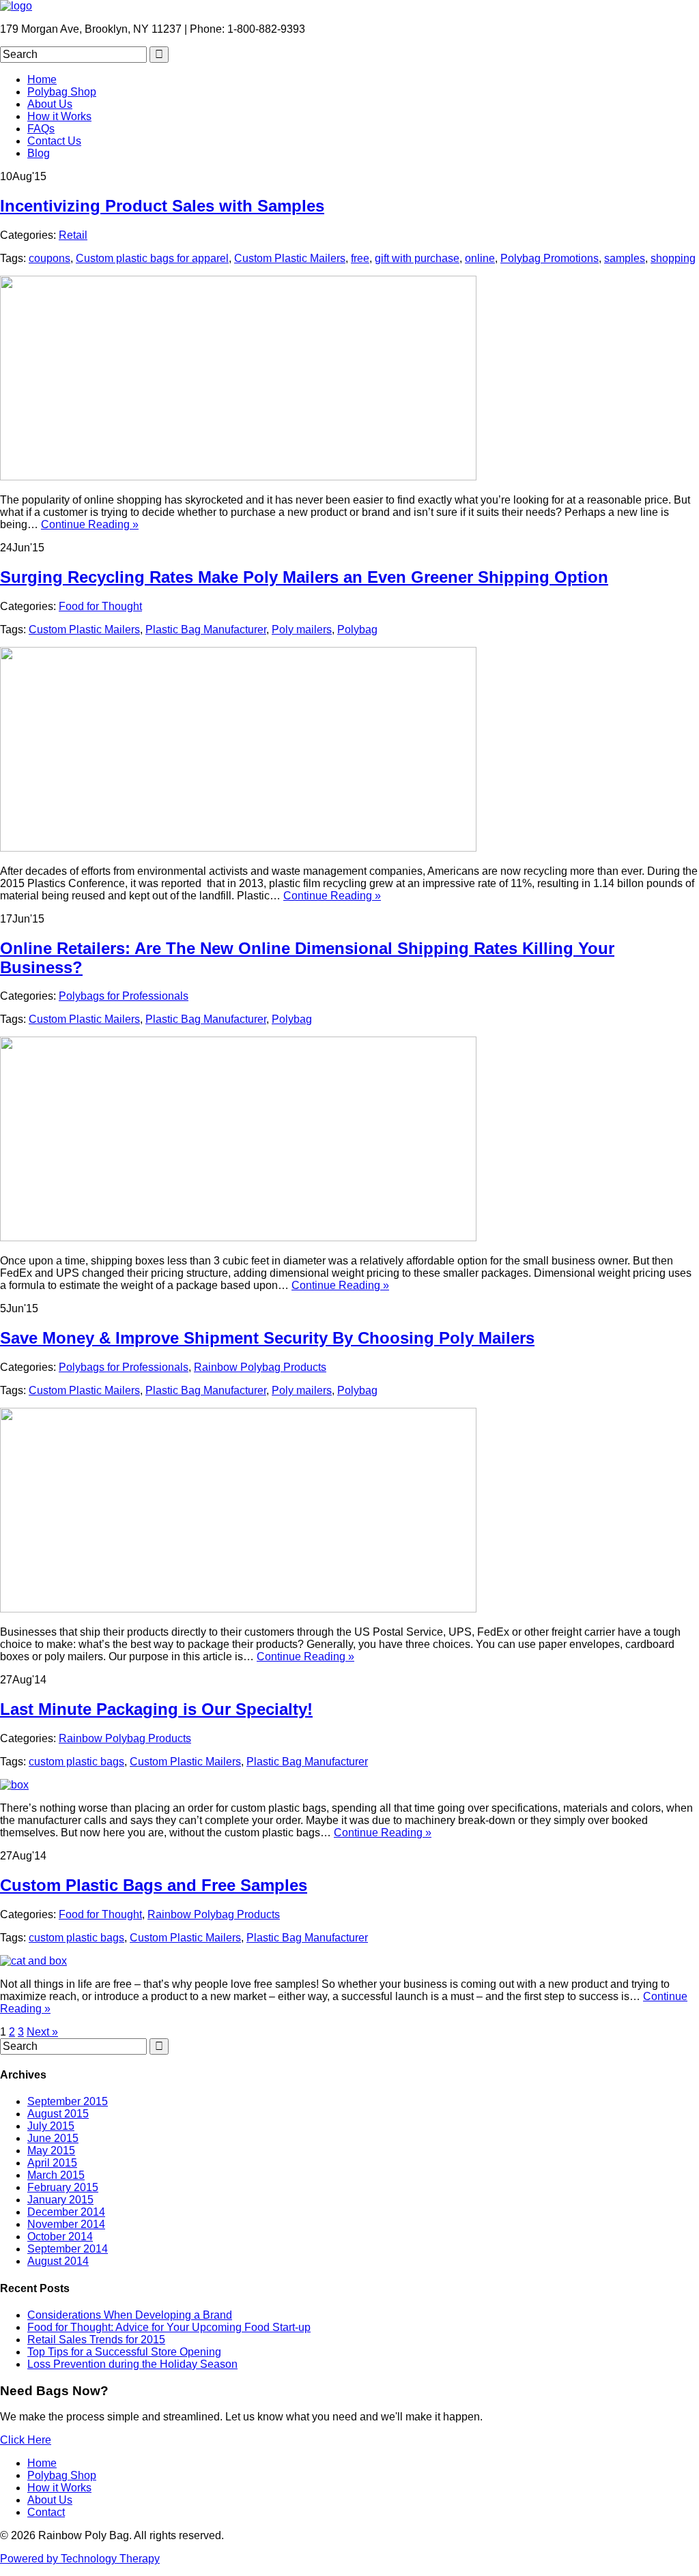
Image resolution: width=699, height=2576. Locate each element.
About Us (50, 104)
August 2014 (58, 2261)
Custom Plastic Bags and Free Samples (154, 1885)
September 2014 (68, 2249)
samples (625, 258)
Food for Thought (100, 606)
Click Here (26, 2440)
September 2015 (68, 2101)
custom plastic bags (76, 1762)
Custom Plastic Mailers (290, 258)
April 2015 (52, 2163)
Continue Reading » (90, 524)
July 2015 (51, 2126)
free (360, 258)
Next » (42, 2032)
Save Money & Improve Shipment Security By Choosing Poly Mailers (267, 1338)
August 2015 (58, 2114)
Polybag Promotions (550, 258)
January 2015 (60, 2200)
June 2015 (53, 2138)
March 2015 (56, 2175)
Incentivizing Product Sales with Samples (162, 206)
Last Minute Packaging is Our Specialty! (156, 1709)
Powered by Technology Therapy (80, 2559)
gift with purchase (417, 258)
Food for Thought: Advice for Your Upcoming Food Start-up (169, 2327)
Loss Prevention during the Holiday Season (132, 2364)
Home (42, 79)
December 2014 (66, 2212)
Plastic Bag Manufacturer (206, 629)
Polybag (357, 629)
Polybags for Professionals (124, 996)
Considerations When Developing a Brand (130, 2315)
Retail (73, 235)
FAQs (41, 129)
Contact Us (54, 141)
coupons (49, 258)
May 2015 (51, 2151)
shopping (673, 258)
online (480, 258)
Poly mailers (302, 629)
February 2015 (63, 2187)
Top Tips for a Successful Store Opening (124, 2352)
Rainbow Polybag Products (260, 1367)
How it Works (59, 116)
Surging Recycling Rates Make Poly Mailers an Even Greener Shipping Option (304, 577)
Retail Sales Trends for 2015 (96, 2340)
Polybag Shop (62, 92)
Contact (46, 2512)
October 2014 (60, 2237)
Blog (39, 153)
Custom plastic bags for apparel (152, 258)
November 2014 (66, 2224)
